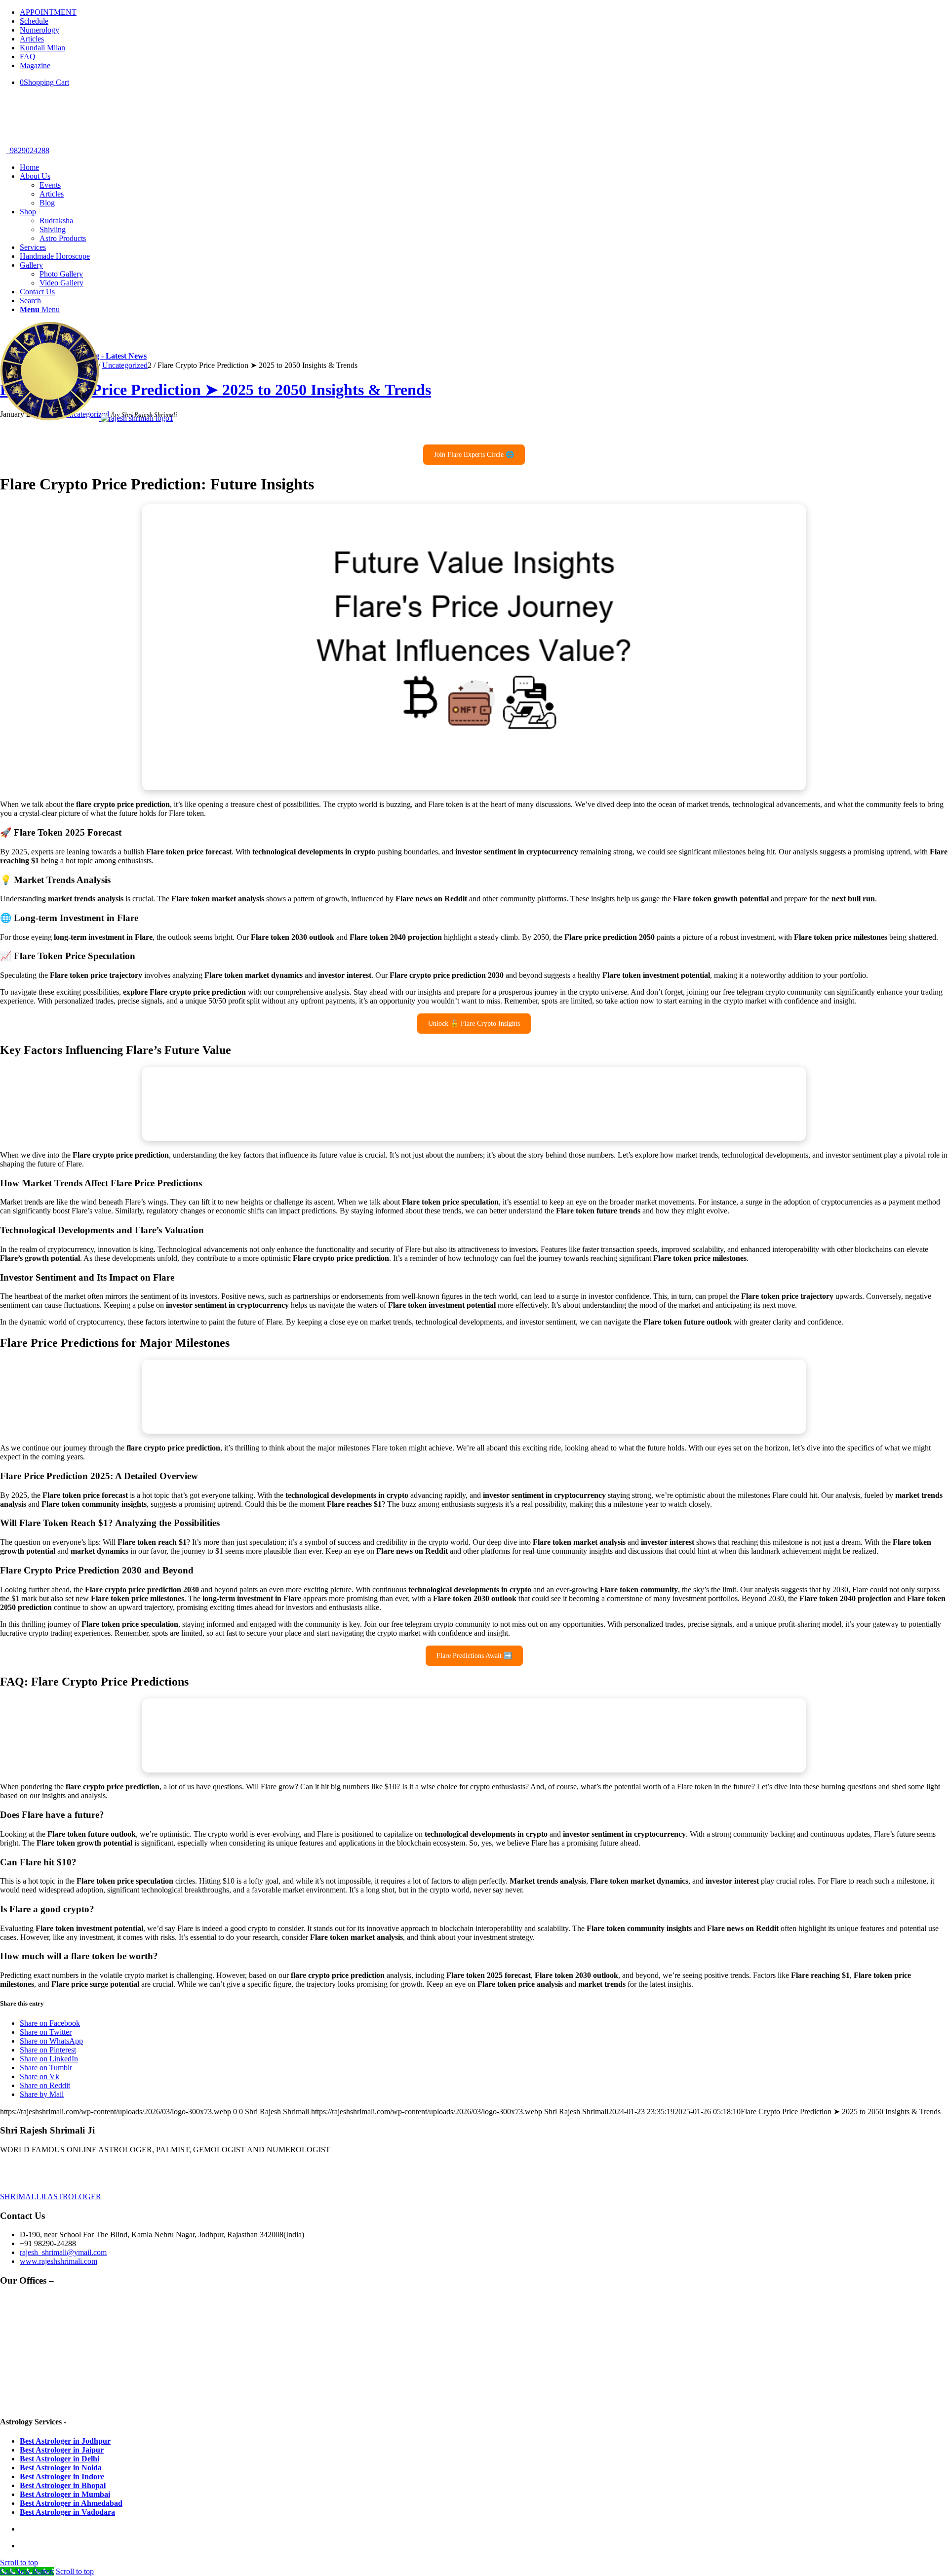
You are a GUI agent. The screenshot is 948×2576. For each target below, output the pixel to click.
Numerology (39, 30)
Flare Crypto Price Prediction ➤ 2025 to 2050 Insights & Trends (216, 390)
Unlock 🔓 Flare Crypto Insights (474, 1024)
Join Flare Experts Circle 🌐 (474, 455)
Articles (32, 39)
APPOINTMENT (48, 12)
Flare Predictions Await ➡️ (474, 1656)
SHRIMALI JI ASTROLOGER (51, 2196)
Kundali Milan (42, 48)
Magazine (35, 65)
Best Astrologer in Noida (61, 2468)
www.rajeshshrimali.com (59, 2261)
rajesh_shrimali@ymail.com (63, 2252)
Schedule (34, 21)
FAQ (28, 57)
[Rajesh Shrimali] (87, 418)
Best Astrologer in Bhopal (63, 2485)
